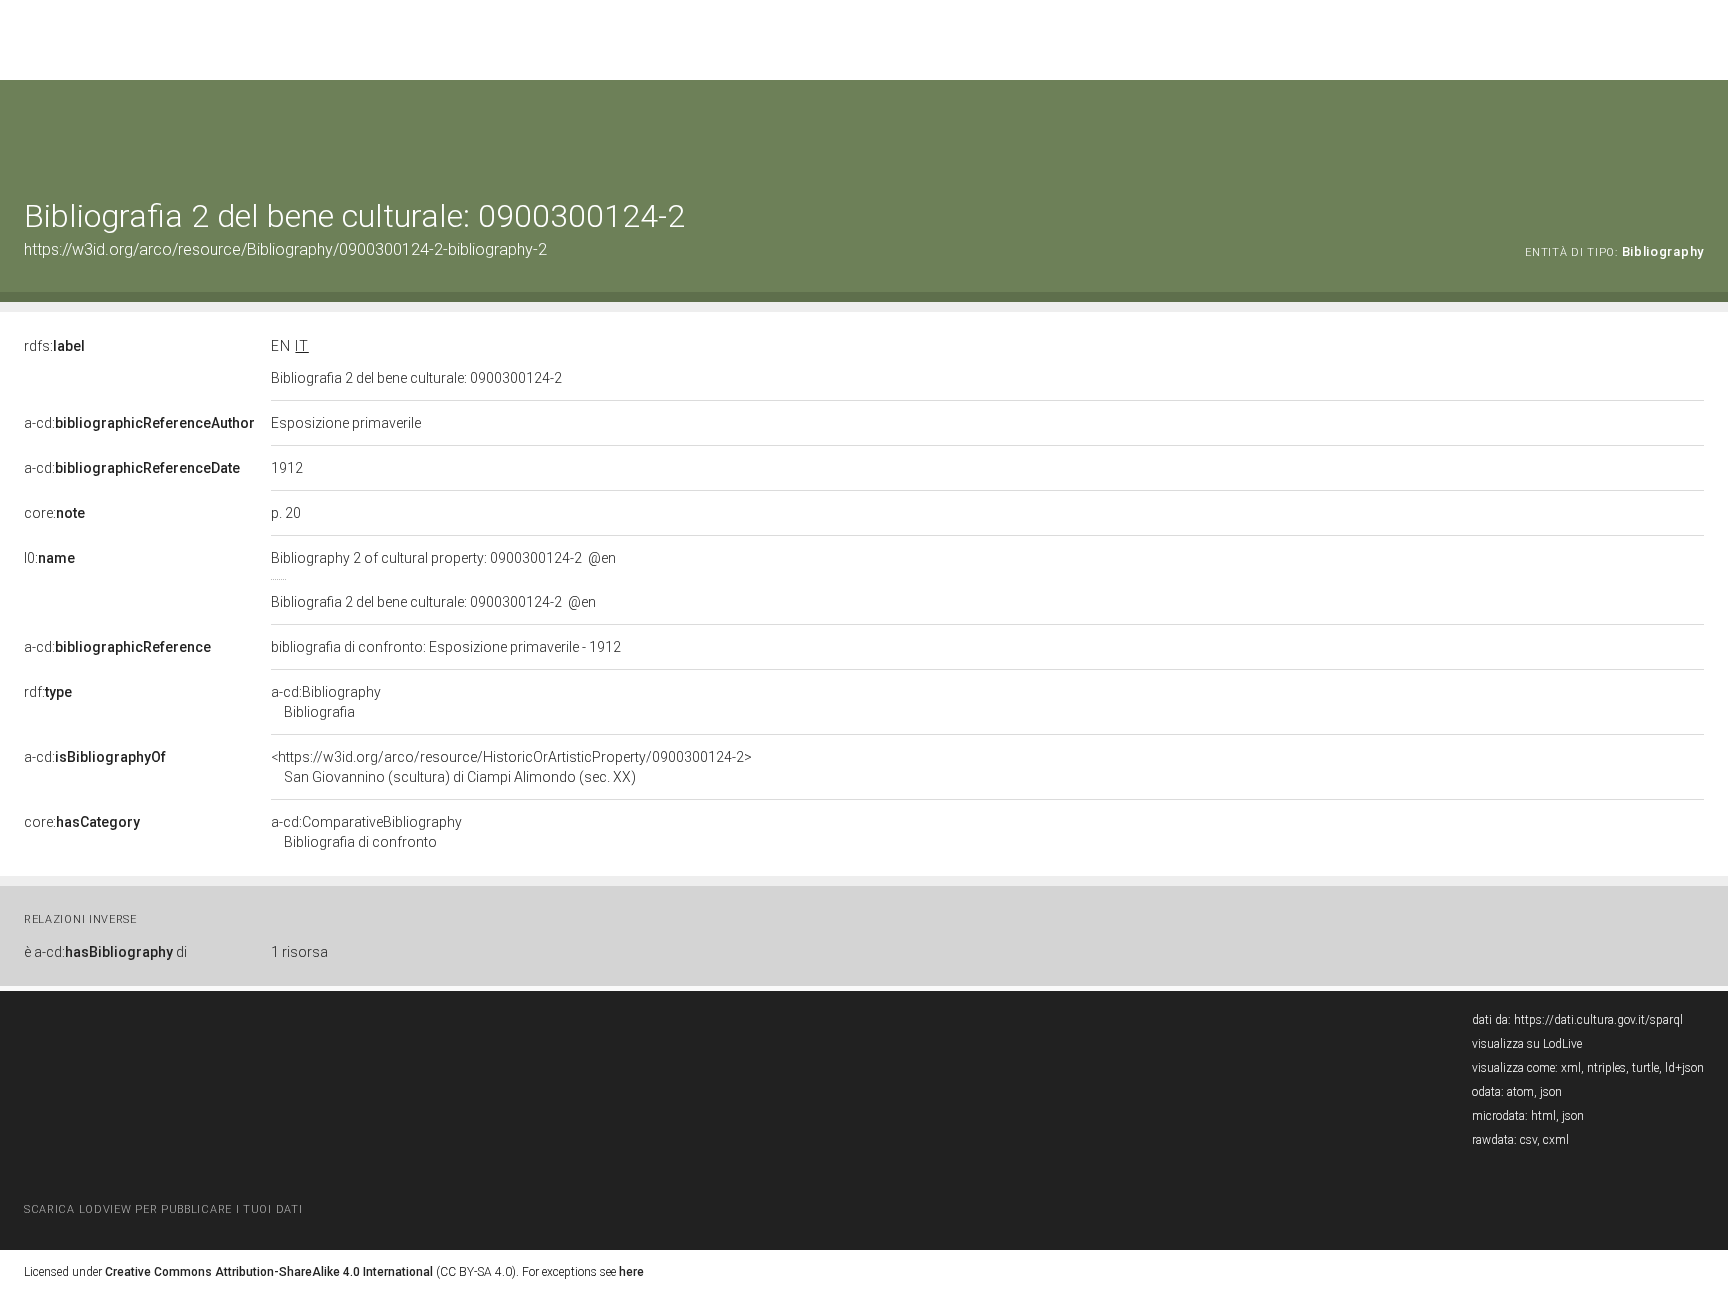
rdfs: (54, 346)
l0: (49, 558)
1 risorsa (299, 952)
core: (54, 513)
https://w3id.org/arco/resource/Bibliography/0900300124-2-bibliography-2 (285, 249)
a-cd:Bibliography (326, 702)
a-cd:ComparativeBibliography (366, 832)
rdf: (48, 692)
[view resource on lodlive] (1694, 129)
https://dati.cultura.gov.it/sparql (1598, 1020)
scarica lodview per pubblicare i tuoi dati (163, 1209)
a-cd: (139, 423)
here (631, 1272)
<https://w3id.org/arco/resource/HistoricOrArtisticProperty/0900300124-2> (511, 767)
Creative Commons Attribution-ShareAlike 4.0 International (269, 1272)
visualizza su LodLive (1527, 1044)
